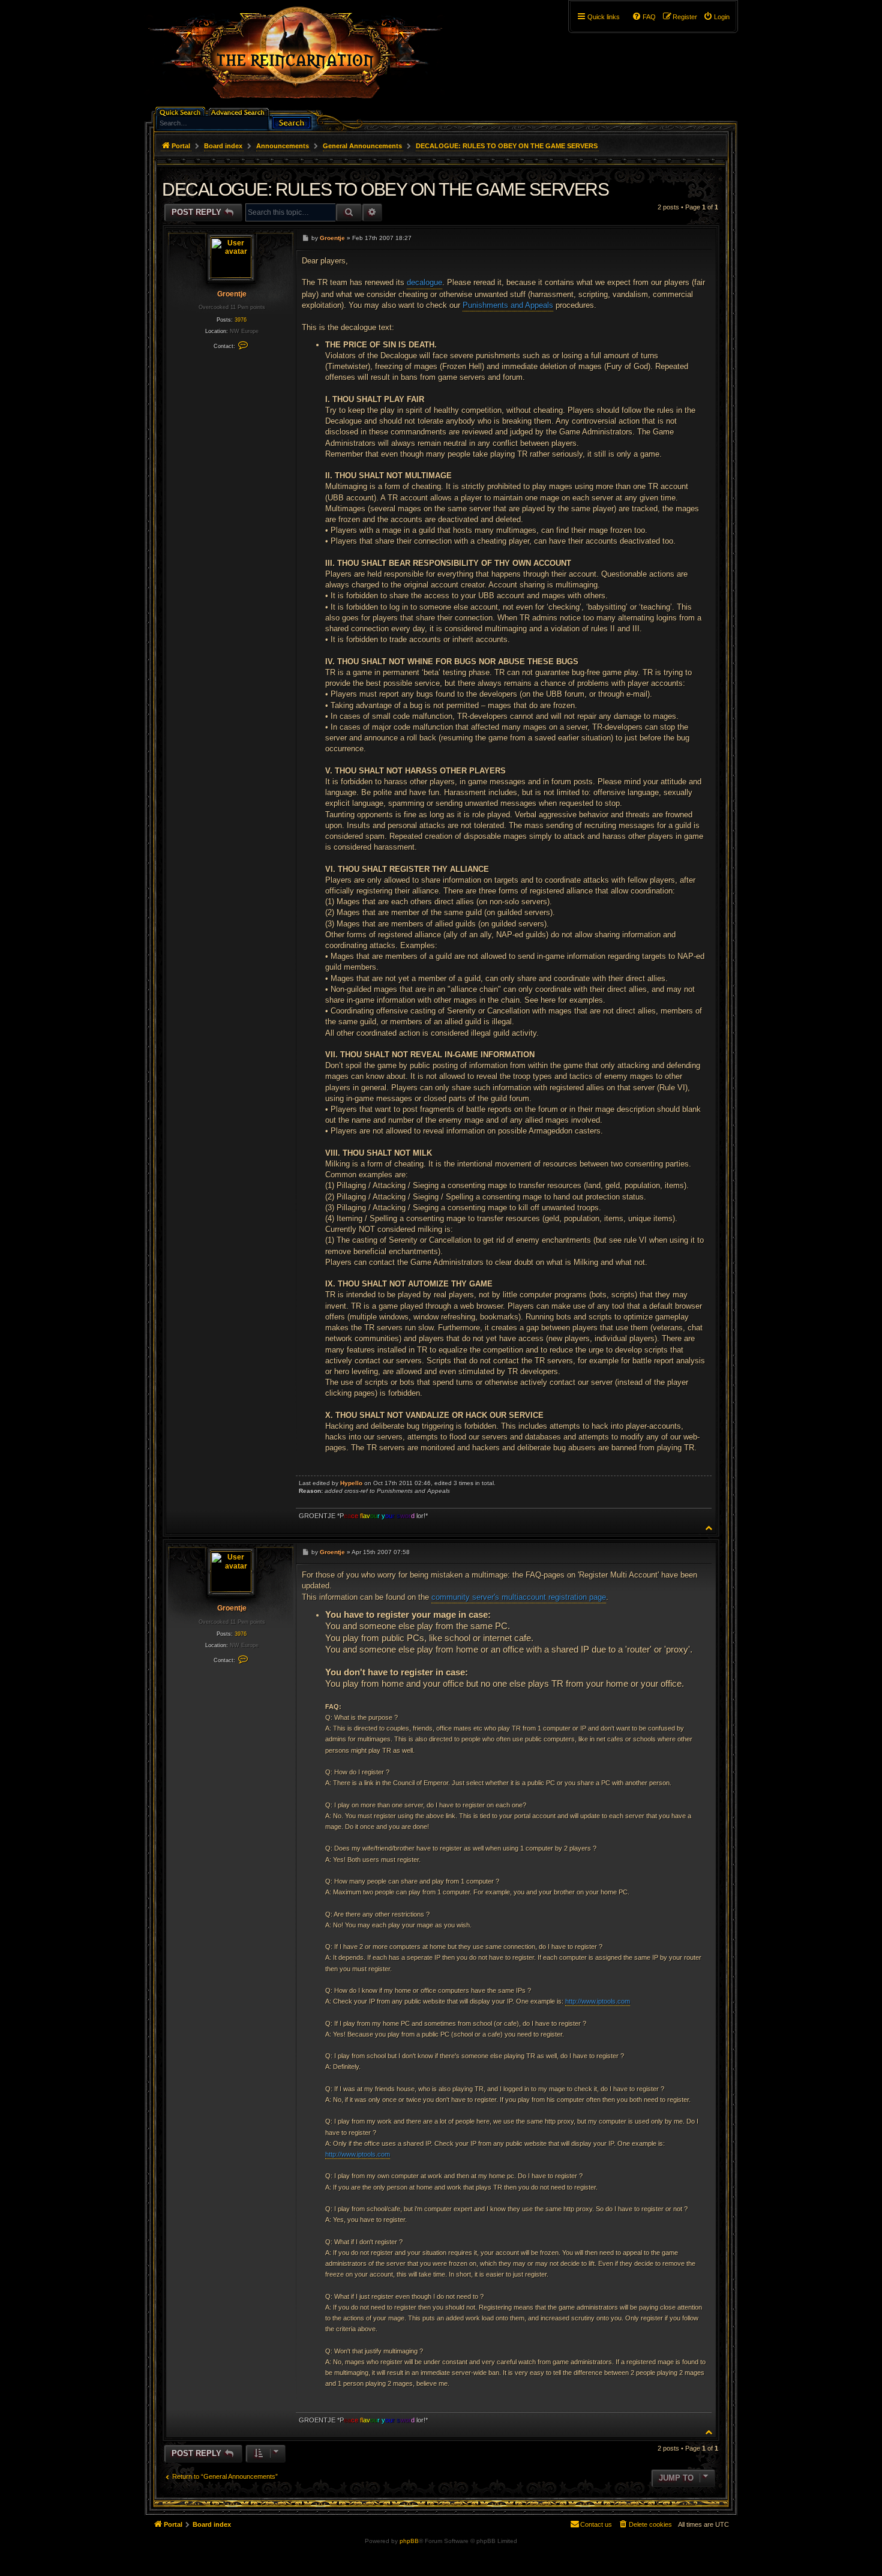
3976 (241, 320)
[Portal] (301, 58)
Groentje (232, 294)
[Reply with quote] (700, 238)
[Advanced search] (240, 111)
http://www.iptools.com (598, 2001)
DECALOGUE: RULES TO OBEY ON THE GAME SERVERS (507, 146)
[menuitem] (716, 17)
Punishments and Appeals (508, 305)
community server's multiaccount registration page (519, 1597)
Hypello (351, 1483)
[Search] (292, 122)
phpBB (409, 2541)
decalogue (424, 282)
